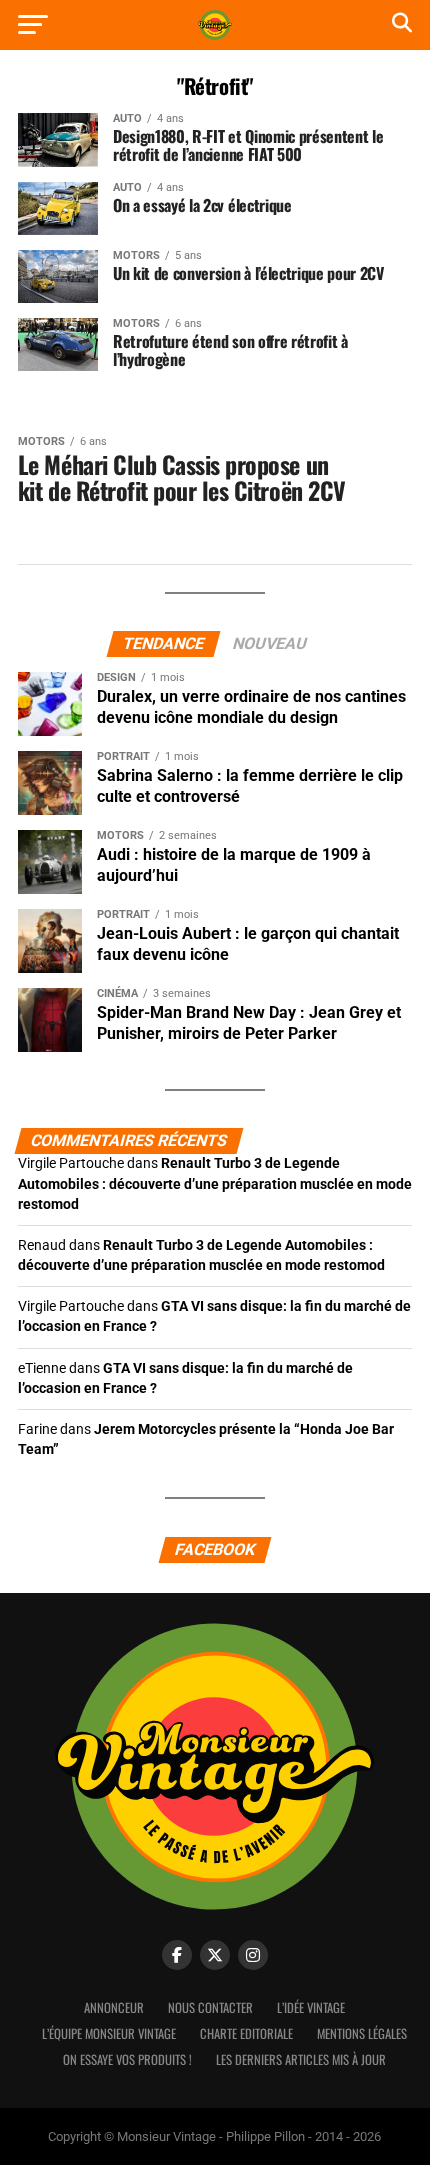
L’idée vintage (311, 2007)
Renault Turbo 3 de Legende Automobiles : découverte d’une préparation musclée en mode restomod (215, 1183)
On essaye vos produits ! (127, 2059)
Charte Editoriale (246, 2033)
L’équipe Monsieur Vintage (109, 2033)
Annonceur (114, 2007)
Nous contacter (210, 2007)
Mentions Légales (362, 2033)
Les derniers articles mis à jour (301, 2059)
